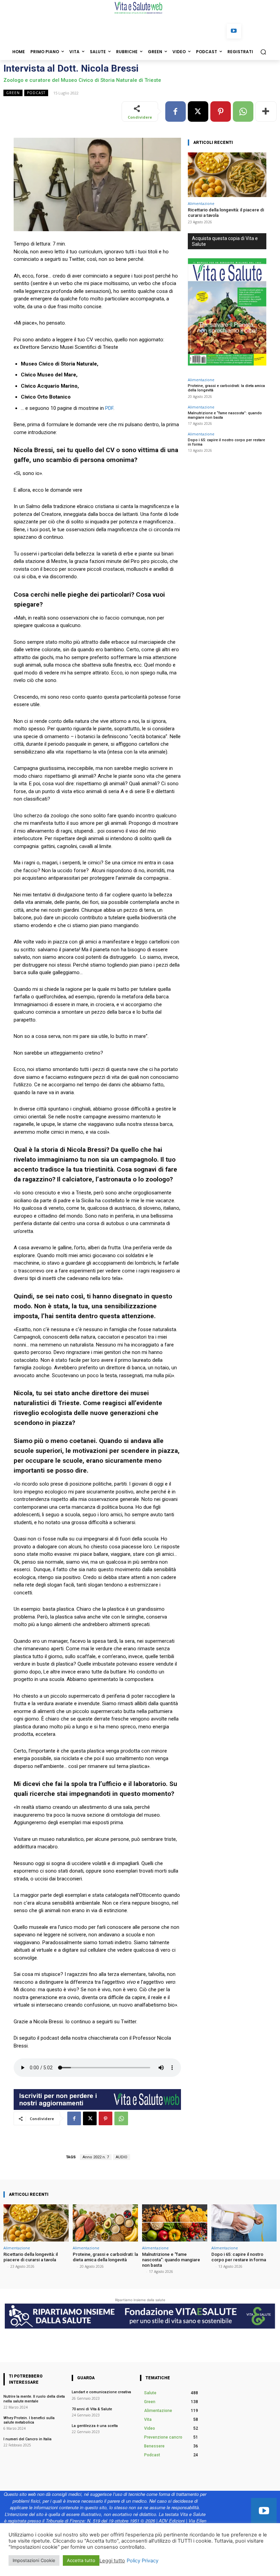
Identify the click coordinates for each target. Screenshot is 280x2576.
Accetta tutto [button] (81, 2560)
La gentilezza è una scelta (95, 2426)
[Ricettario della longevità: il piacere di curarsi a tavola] (227, 175)
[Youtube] (234, 31)
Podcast (36, 93)
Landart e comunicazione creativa (101, 2392)
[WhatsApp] (243, 111)
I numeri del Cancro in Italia (28, 2439)
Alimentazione (201, 203)
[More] (266, 111)
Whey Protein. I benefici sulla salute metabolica (29, 2420)
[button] (263, 52)
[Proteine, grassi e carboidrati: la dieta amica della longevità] (105, 2223)
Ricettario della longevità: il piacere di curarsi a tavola (31, 2257)
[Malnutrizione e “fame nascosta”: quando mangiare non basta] (175, 2223)
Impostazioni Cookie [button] (34, 2560)
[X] (198, 111)
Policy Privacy (143, 2561)
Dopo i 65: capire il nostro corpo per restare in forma (239, 2257)
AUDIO (122, 2157)
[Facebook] (176, 111)
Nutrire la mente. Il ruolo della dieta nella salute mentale (34, 2399)
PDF (109, 408)
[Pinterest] (221, 111)
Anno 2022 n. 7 (96, 2157)
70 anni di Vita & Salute (92, 2409)
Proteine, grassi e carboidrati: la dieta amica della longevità (105, 2257)
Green (13, 93)
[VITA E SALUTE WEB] (140, 8)
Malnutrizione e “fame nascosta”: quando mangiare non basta (225, 415)
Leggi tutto (112, 2561)
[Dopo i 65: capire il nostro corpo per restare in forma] (244, 2223)
